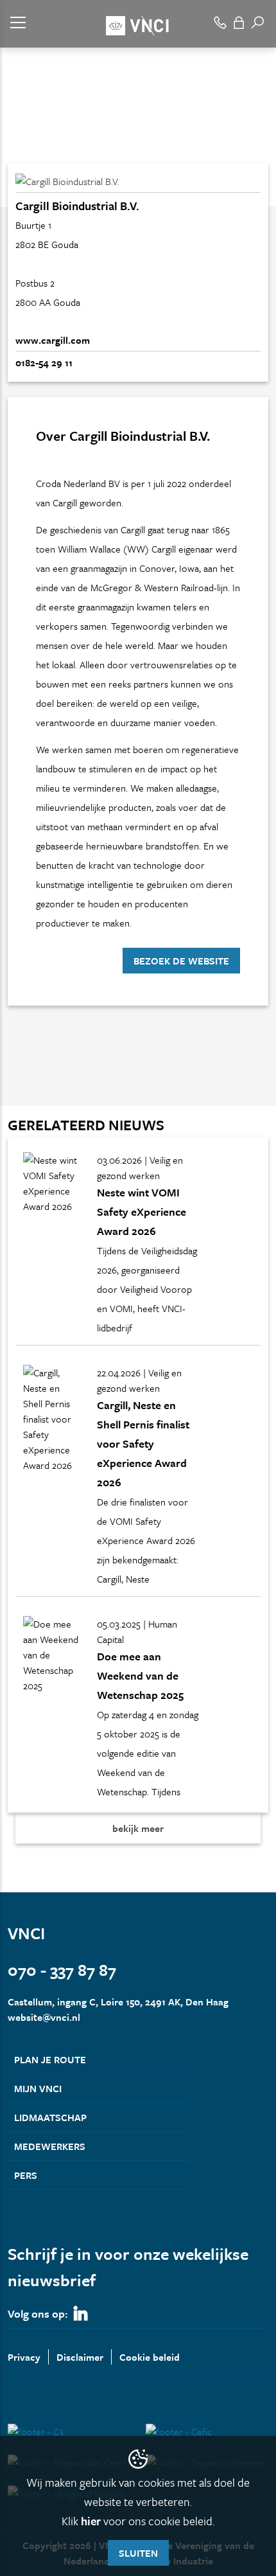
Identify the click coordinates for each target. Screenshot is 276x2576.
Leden (54, 140)
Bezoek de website (181, 961)
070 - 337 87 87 (62, 1970)
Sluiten (138, 2553)
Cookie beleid (150, 2357)
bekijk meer (138, 1828)
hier (91, 2521)
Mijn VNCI (38, 2088)
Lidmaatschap (50, 2117)
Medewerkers (50, 2146)
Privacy (24, 2357)
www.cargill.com (53, 340)
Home (19, 140)
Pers (26, 2175)
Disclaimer (80, 2357)
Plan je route (50, 2059)
